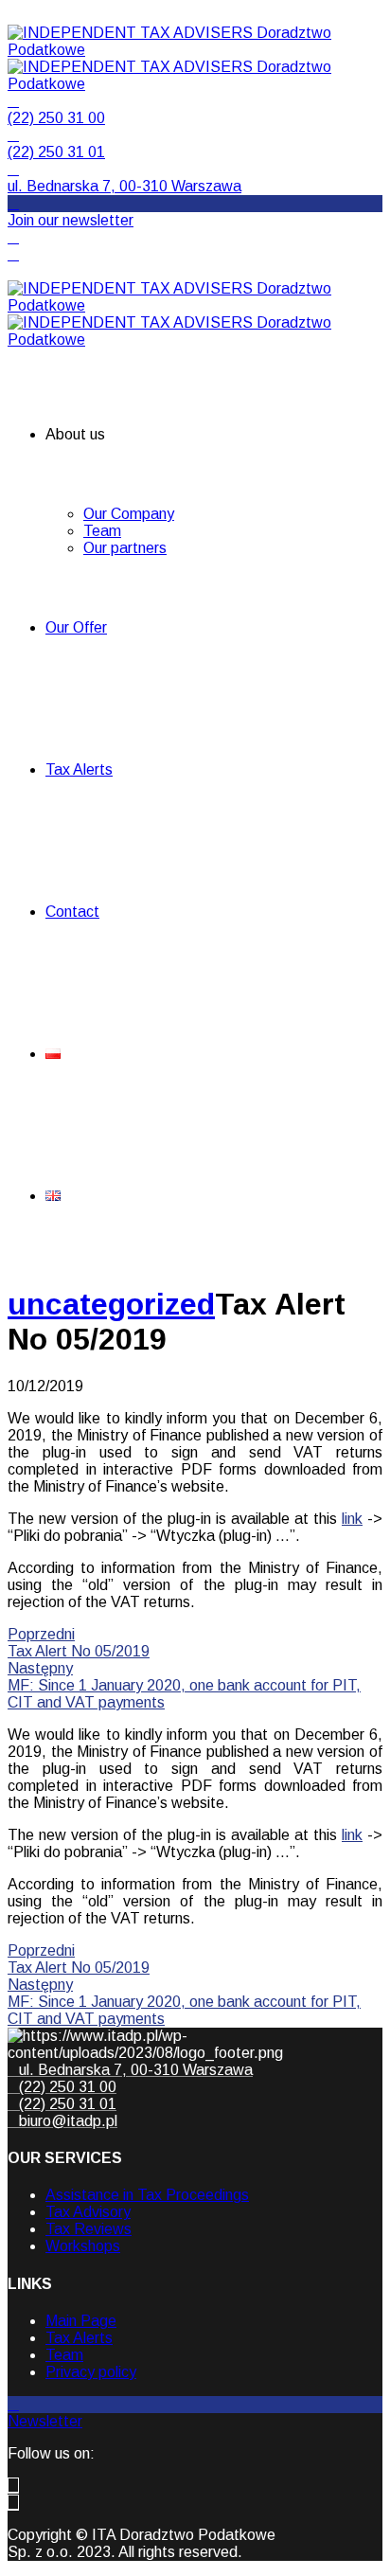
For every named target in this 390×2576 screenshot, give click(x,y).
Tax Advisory (88, 2212)
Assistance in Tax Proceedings (147, 2195)
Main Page (81, 2321)
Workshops (83, 2246)
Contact (72, 912)
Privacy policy (91, 2372)
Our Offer (76, 627)
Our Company (129, 514)
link (352, 1519)
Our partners (125, 548)
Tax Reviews (89, 2229)
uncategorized (111, 1304)
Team (102, 531)
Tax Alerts (79, 769)
